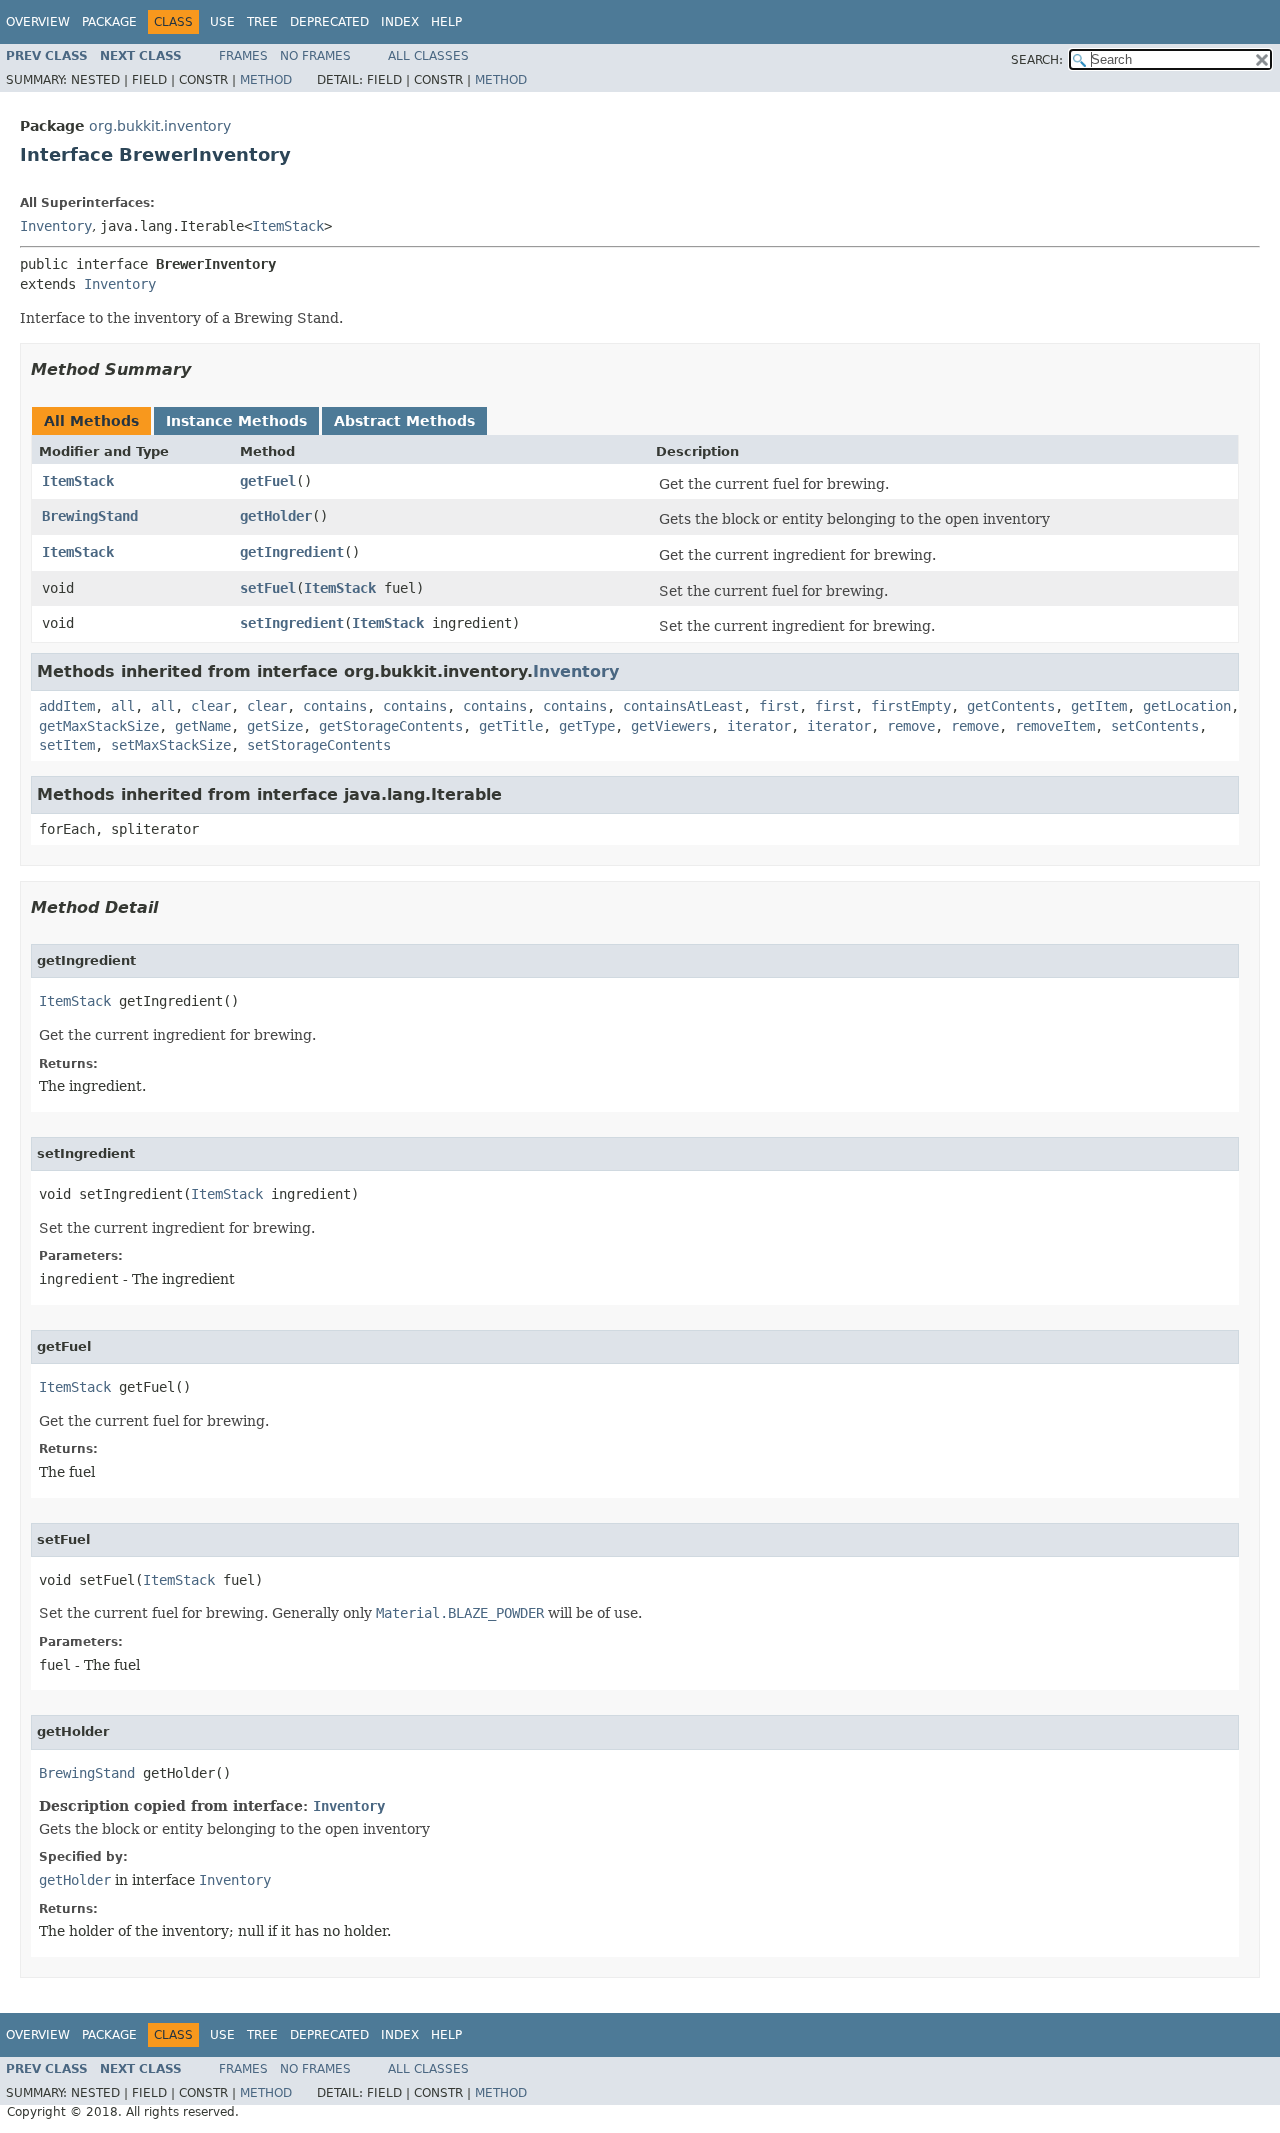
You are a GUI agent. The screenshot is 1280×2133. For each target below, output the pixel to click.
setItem (67, 745)
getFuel (268, 481)
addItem (67, 706)
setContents (1155, 726)
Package (109, 22)
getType (587, 726)
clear (211, 706)
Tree (262, 22)
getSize (275, 726)
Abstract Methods (404, 421)
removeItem (1055, 726)
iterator (759, 726)
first (779, 706)
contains (335, 706)
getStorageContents (391, 726)
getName (203, 726)
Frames (243, 56)
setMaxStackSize (171, 745)
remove (911, 726)
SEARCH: (1037, 60)
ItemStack (288, 226)
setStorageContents (319, 745)
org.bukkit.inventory (160, 126)
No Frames (315, 56)
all (123, 706)
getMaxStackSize (99, 726)
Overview (38, 22)
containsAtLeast (683, 706)
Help (446, 22)
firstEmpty (911, 706)
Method (266, 80)
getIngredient (292, 552)
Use (222, 22)
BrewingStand (90, 516)
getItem (1099, 706)
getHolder (276, 516)
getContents (1011, 706)
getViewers (671, 726)
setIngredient (292, 623)
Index (400, 22)
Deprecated (329, 22)
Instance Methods (236, 421)
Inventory (56, 226)
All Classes (428, 56)
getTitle (511, 726)
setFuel (268, 588)
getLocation (1187, 706)
